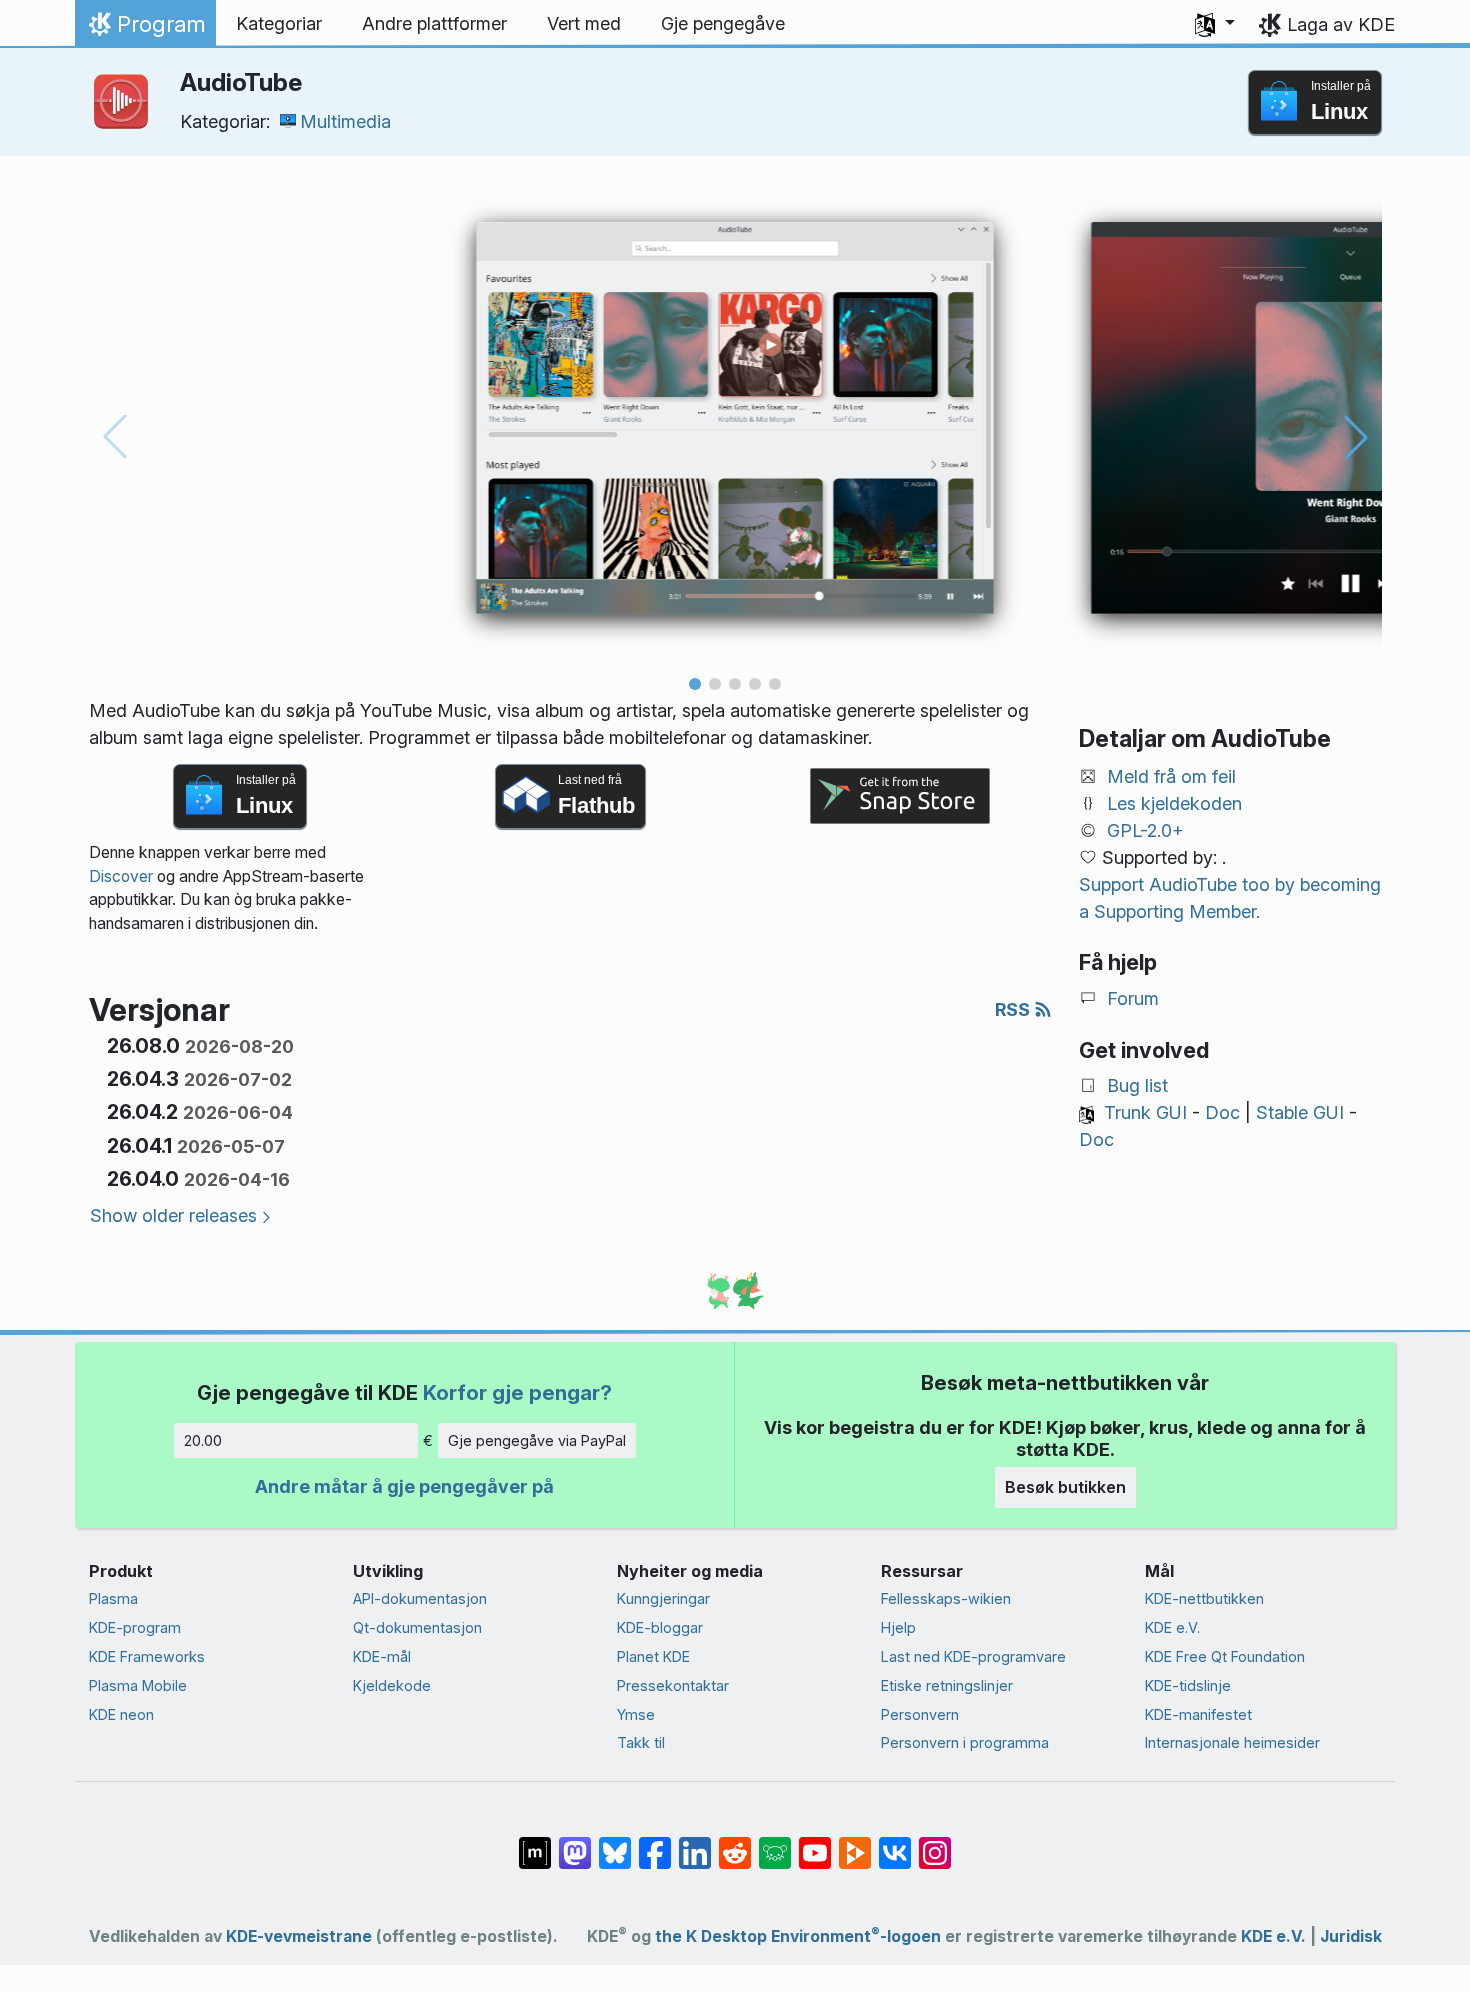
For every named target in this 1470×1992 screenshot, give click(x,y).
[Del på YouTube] (815, 1843)
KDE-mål (382, 1656)
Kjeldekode (392, 1685)
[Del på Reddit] (735, 1843)
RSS (1014, 1009)
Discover (121, 876)
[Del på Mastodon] (575, 1843)
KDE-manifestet (1198, 1714)
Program (145, 29)
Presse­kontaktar (673, 1685)
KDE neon (121, 1714)
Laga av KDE (1341, 24)
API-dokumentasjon (420, 1598)
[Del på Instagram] (935, 1843)
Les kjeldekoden (1174, 803)
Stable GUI (1300, 1112)
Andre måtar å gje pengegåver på (404, 1486)
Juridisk (1351, 1936)
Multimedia (345, 121)
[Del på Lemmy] (775, 1843)
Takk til (641, 1742)
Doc (1222, 1112)
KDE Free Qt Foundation (1225, 1656)
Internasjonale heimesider (1232, 1742)
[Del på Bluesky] (615, 1843)
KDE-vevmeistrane (299, 1936)
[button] (1215, 24)
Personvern (920, 1714)
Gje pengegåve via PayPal (537, 1440)
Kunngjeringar (663, 1598)
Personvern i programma (965, 1742)
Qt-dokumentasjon (417, 1627)
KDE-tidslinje (1188, 1685)
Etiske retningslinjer (947, 1685)
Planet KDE (653, 1656)
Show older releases (173, 1215)
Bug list (1137, 1085)
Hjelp (898, 1627)
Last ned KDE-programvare (973, 1656)
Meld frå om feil (1171, 776)
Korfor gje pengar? (517, 1392)
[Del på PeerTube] (855, 1843)
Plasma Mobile (138, 1685)
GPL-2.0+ (1145, 830)
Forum (1133, 998)
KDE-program (135, 1627)
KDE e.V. (1172, 1627)
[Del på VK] (895, 1843)
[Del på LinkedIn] (695, 1843)
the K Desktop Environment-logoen (798, 1936)
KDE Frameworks (147, 1656)
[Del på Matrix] (535, 1843)
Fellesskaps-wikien (946, 1598)
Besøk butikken (1065, 1487)
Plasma (113, 1598)
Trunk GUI (1145, 1112)
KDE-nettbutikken (1204, 1598)
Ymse (636, 1714)
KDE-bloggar (660, 1627)
